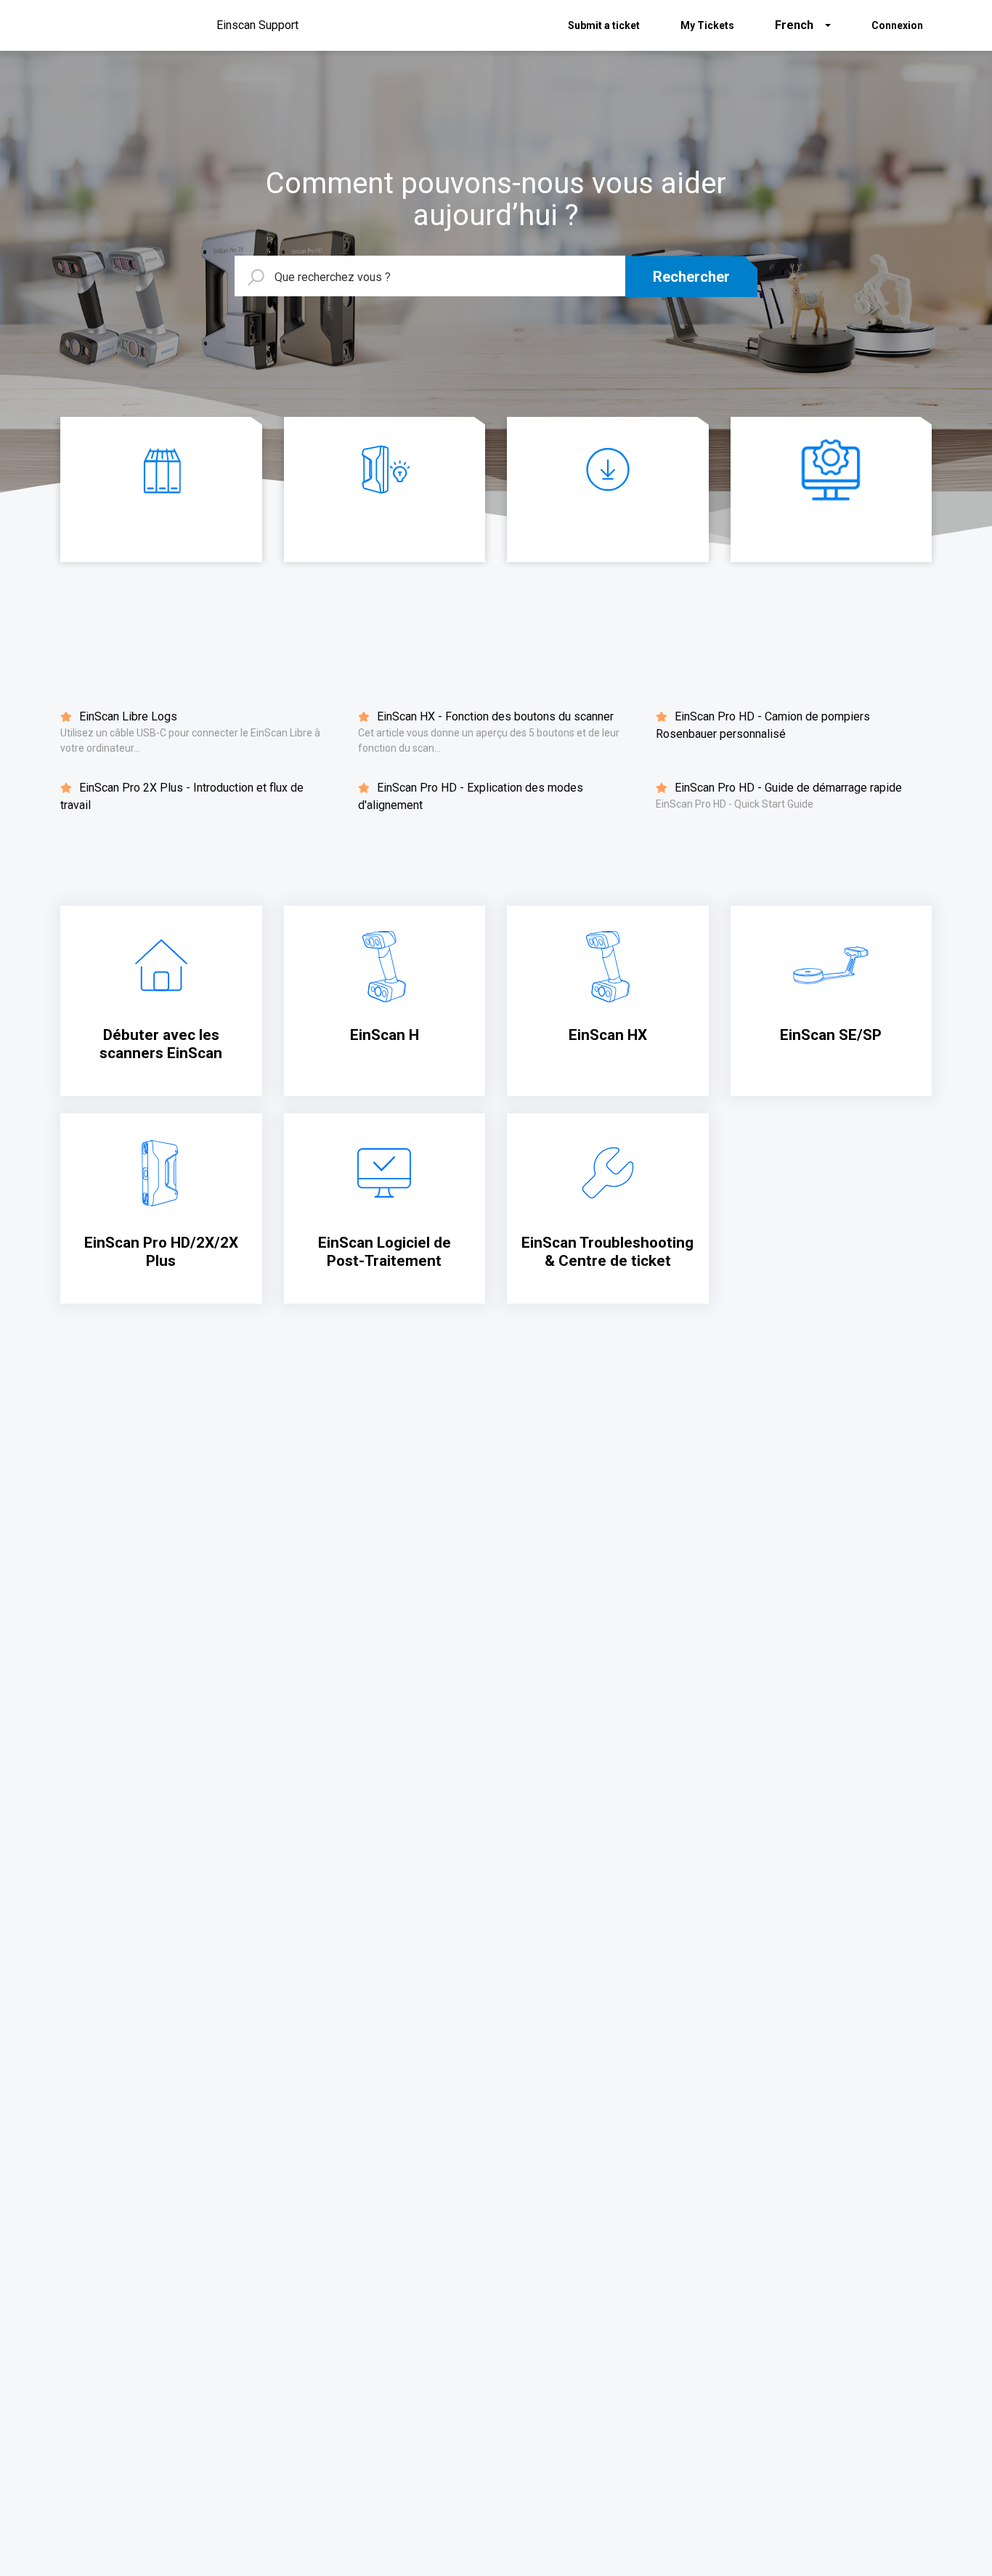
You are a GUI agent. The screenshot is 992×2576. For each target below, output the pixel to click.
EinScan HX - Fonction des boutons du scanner (494, 716)
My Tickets (707, 25)
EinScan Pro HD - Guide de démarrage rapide (787, 788)
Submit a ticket (604, 25)
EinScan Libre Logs (127, 716)
